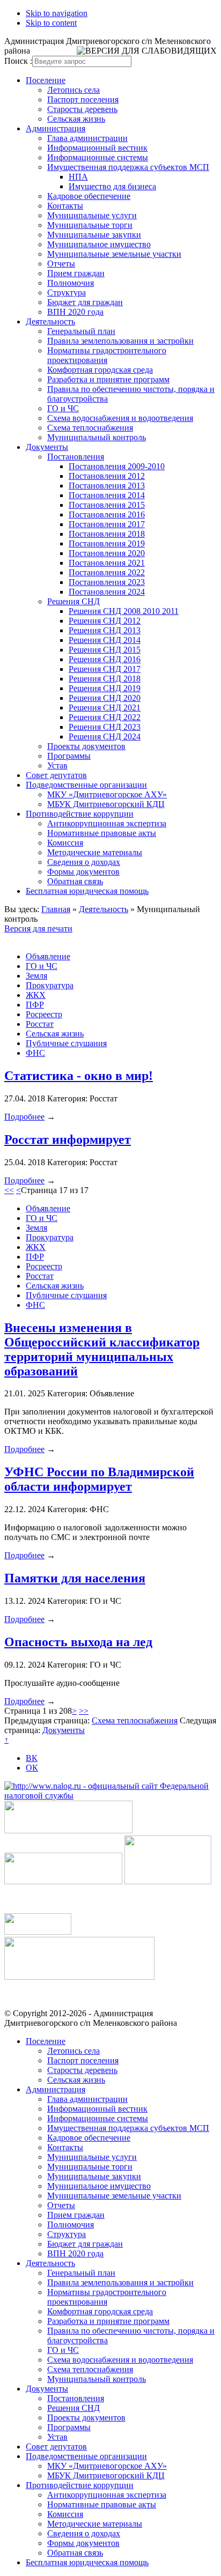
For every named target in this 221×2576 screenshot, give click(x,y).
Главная (56, 909)
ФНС (35, 1053)
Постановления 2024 (107, 592)
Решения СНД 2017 (105, 669)
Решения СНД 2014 (105, 640)
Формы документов (83, 872)
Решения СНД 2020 (105, 698)
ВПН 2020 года (75, 312)
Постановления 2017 (107, 524)
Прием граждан (76, 273)
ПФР (35, 1005)
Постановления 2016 (107, 515)
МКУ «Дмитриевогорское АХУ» (107, 794)
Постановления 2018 (107, 534)
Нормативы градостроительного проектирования (107, 355)
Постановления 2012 (107, 476)
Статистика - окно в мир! (79, 1076)
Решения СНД (73, 601)
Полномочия (71, 283)
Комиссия (65, 843)
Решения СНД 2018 (105, 679)
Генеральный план (81, 331)
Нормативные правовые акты (102, 833)
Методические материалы (95, 852)
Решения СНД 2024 (105, 736)
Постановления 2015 (107, 505)
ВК (32, 1758)
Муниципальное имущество (99, 244)
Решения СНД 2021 (105, 708)
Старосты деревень (82, 109)
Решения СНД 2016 (105, 659)
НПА (78, 177)
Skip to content (51, 23)
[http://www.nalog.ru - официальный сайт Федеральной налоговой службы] (110, 1796)
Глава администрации (87, 138)
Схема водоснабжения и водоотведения (120, 418)
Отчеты (61, 264)
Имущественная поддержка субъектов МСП (128, 167)
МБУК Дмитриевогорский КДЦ (106, 804)
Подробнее (24, 1117)
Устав (57, 765)
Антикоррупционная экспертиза (107, 823)
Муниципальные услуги (92, 215)
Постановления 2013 (107, 486)
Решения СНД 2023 (105, 727)
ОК (32, 1768)
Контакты (65, 206)
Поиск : (18, 61)
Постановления (76, 457)
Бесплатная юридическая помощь (87, 891)
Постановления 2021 (107, 563)
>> (84, 1711)
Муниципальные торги (90, 225)
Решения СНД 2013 (105, 630)
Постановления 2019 (107, 543)
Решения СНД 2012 (105, 621)
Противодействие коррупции (80, 814)
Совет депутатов (56, 775)
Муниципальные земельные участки (114, 254)
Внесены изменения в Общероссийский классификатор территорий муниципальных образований (102, 1349)
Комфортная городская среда (100, 370)
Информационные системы (98, 157)
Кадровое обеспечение (89, 196)
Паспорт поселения (83, 99)
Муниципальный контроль (97, 437)
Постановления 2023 (107, 582)
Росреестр (44, 1014)
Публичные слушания (66, 1043)
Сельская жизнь (76, 119)
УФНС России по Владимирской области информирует (99, 1479)
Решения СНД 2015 (105, 650)
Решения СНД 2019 (105, 688)
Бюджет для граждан (85, 302)
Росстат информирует (68, 1139)
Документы (47, 447)
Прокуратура (50, 985)
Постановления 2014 (107, 495)
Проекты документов (86, 746)
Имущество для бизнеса (112, 186)
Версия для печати (38, 928)
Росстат (40, 1024)
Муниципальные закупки (94, 235)
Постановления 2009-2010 (117, 466)
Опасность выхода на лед (78, 1642)
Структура (67, 293)
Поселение (46, 80)
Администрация (56, 128)
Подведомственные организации (86, 785)
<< (9, 1190)
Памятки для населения (75, 1578)
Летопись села (73, 90)
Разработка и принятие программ (108, 379)
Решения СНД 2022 (105, 717)
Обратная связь (75, 881)
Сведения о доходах (84, 862)
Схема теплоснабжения (90, 428)
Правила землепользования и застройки (120, 341)
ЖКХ (36, 995)
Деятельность (50, 321)
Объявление (48, 956)
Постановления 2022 (107, 572)
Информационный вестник (97, 148)
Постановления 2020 (107, 553)
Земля (36, 976)
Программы (69, 756)
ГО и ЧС (63, 408)
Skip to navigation (57, 13)
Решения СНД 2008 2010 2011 (124, 611)
